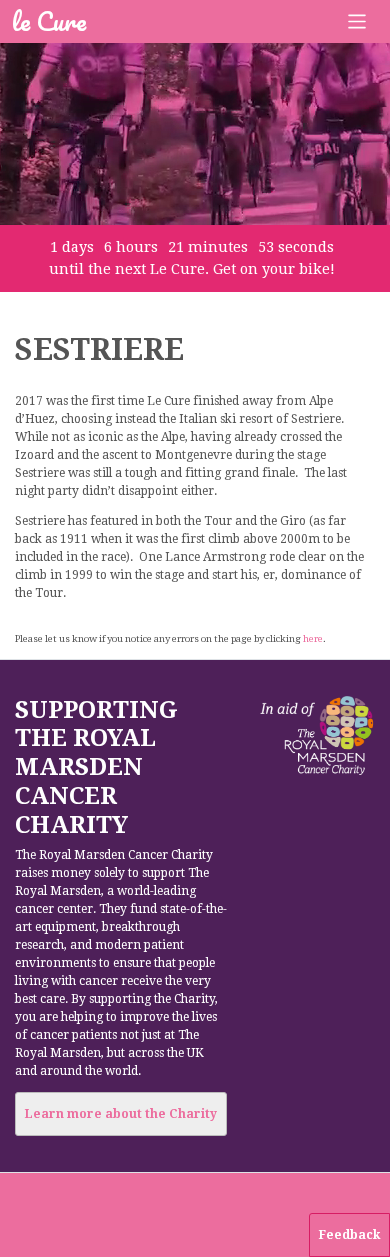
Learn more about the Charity (121, 1114)
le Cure (49, 21)
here (313, 638)
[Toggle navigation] (357, 21)
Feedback (349, 1235)
